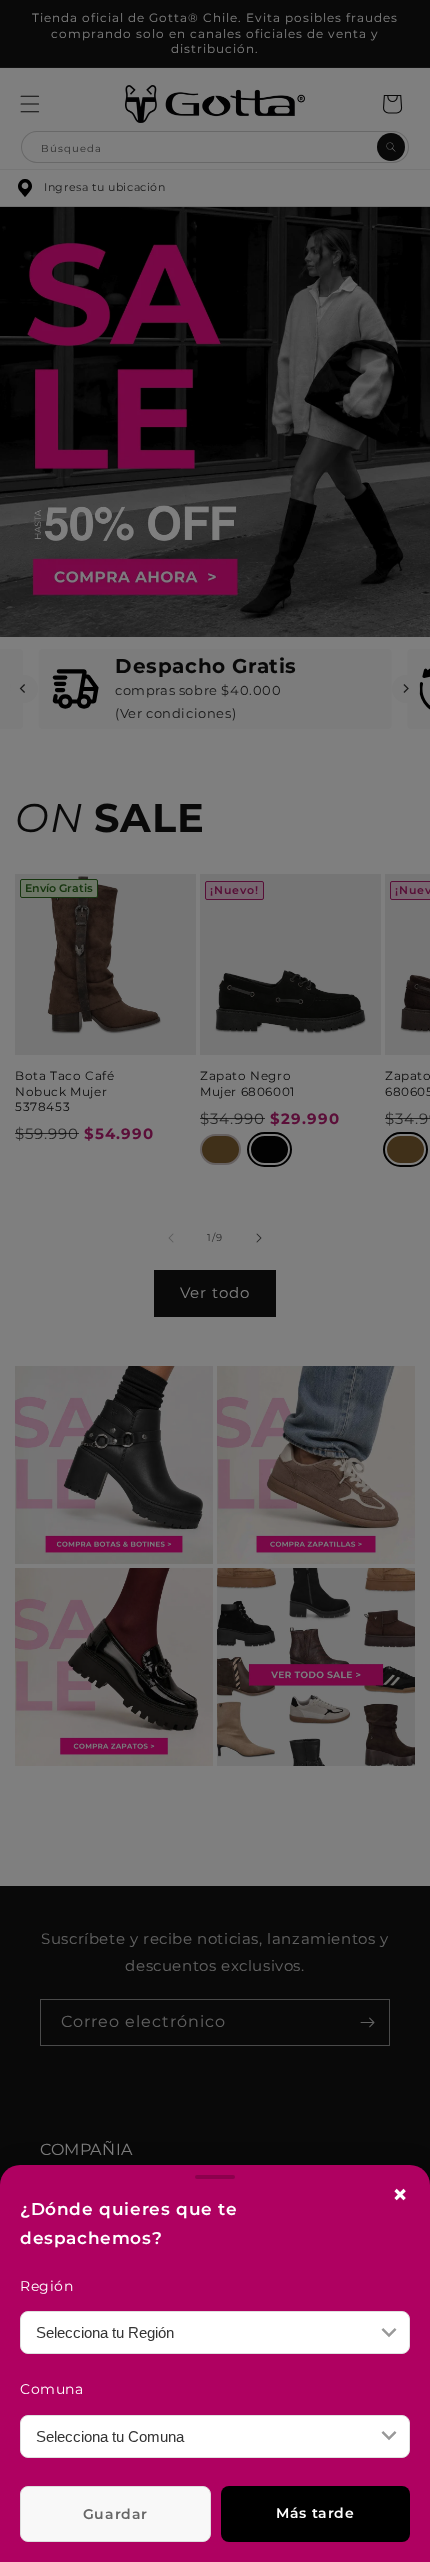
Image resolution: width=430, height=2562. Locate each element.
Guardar (115, 2514)
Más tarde (315, 2513)
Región (47, 2286)
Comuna (52, 2389)
